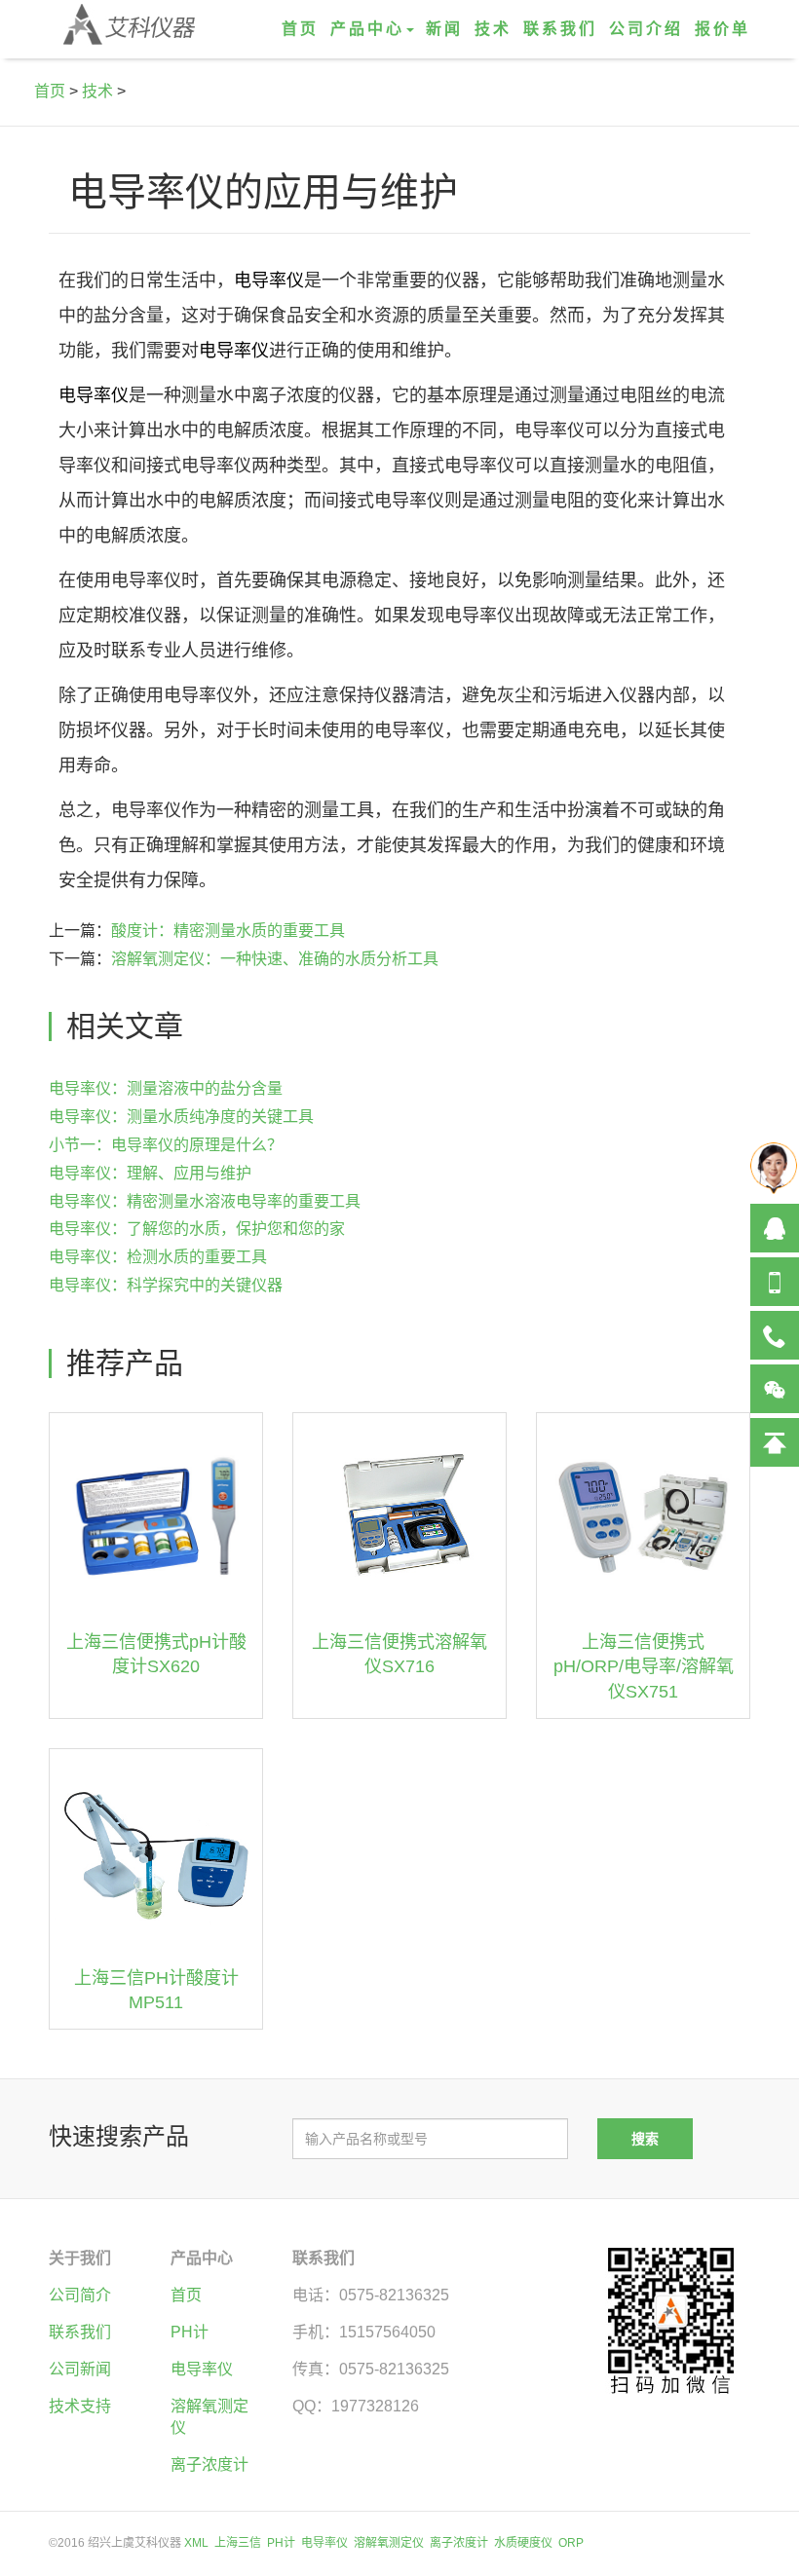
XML (196, 2543)
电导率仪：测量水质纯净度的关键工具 (181, 1117)
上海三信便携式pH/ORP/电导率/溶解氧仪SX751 (644, 1667)
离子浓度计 (209, 2464)
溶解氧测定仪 (389, 2543)
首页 (300, 29)
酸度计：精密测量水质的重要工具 (228, 931)
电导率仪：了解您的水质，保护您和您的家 (197, 1229)
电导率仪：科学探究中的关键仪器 (166, 1285)
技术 (493, 29)
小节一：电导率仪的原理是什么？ (166, 1145)
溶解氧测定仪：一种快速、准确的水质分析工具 (275, 959)
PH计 (190, 2332)
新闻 (444, 29)
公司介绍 (646, 29)
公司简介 (80, 2295)
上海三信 (238, 2543)
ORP (571, 2543)
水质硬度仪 (523, 2543)
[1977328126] (775, 1228)
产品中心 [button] (367, 29)
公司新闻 (80, 2369)
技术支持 (80, 2406)
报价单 (723, 29)
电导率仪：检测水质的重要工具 (158, 1257)
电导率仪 (269, 280)
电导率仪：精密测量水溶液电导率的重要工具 (205, 1201)
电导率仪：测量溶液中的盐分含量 (166, 1088)
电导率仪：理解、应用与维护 (150, 1173)
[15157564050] (775, 1282)
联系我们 (560, 29)
